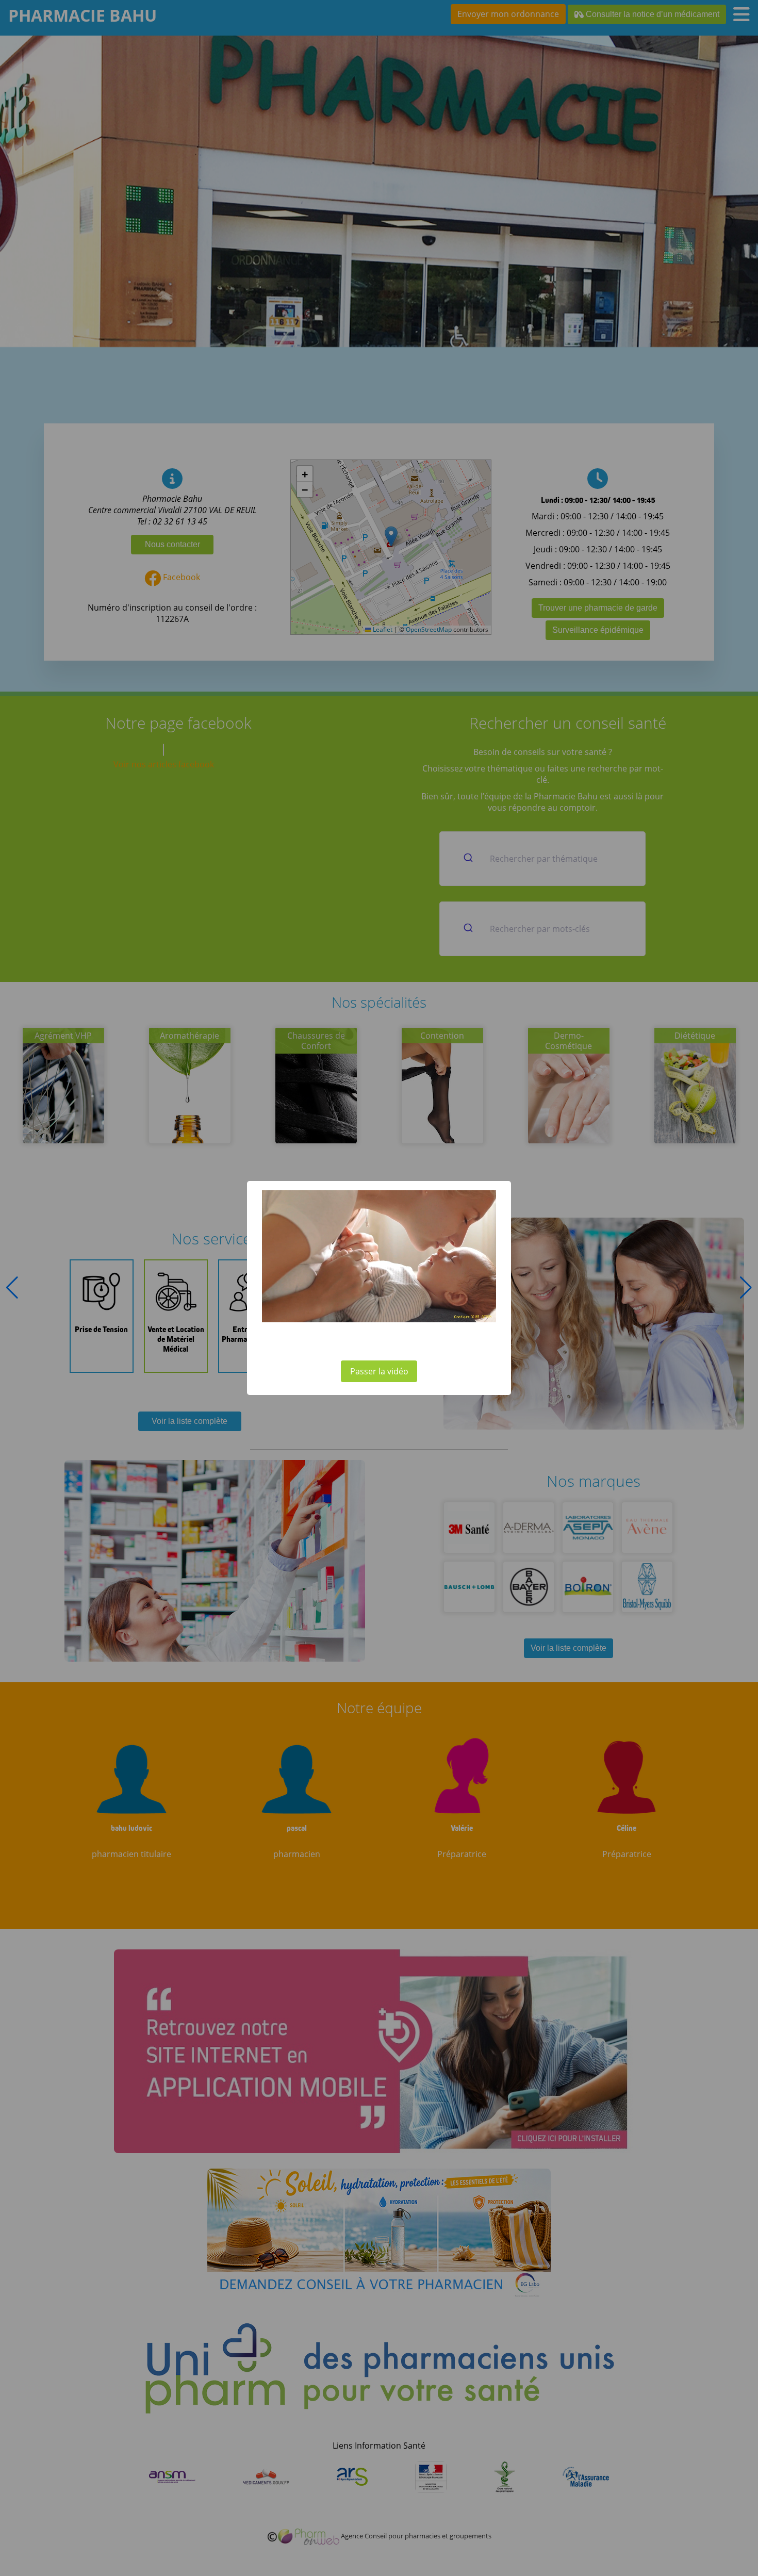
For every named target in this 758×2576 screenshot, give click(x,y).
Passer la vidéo (379, 1371)
